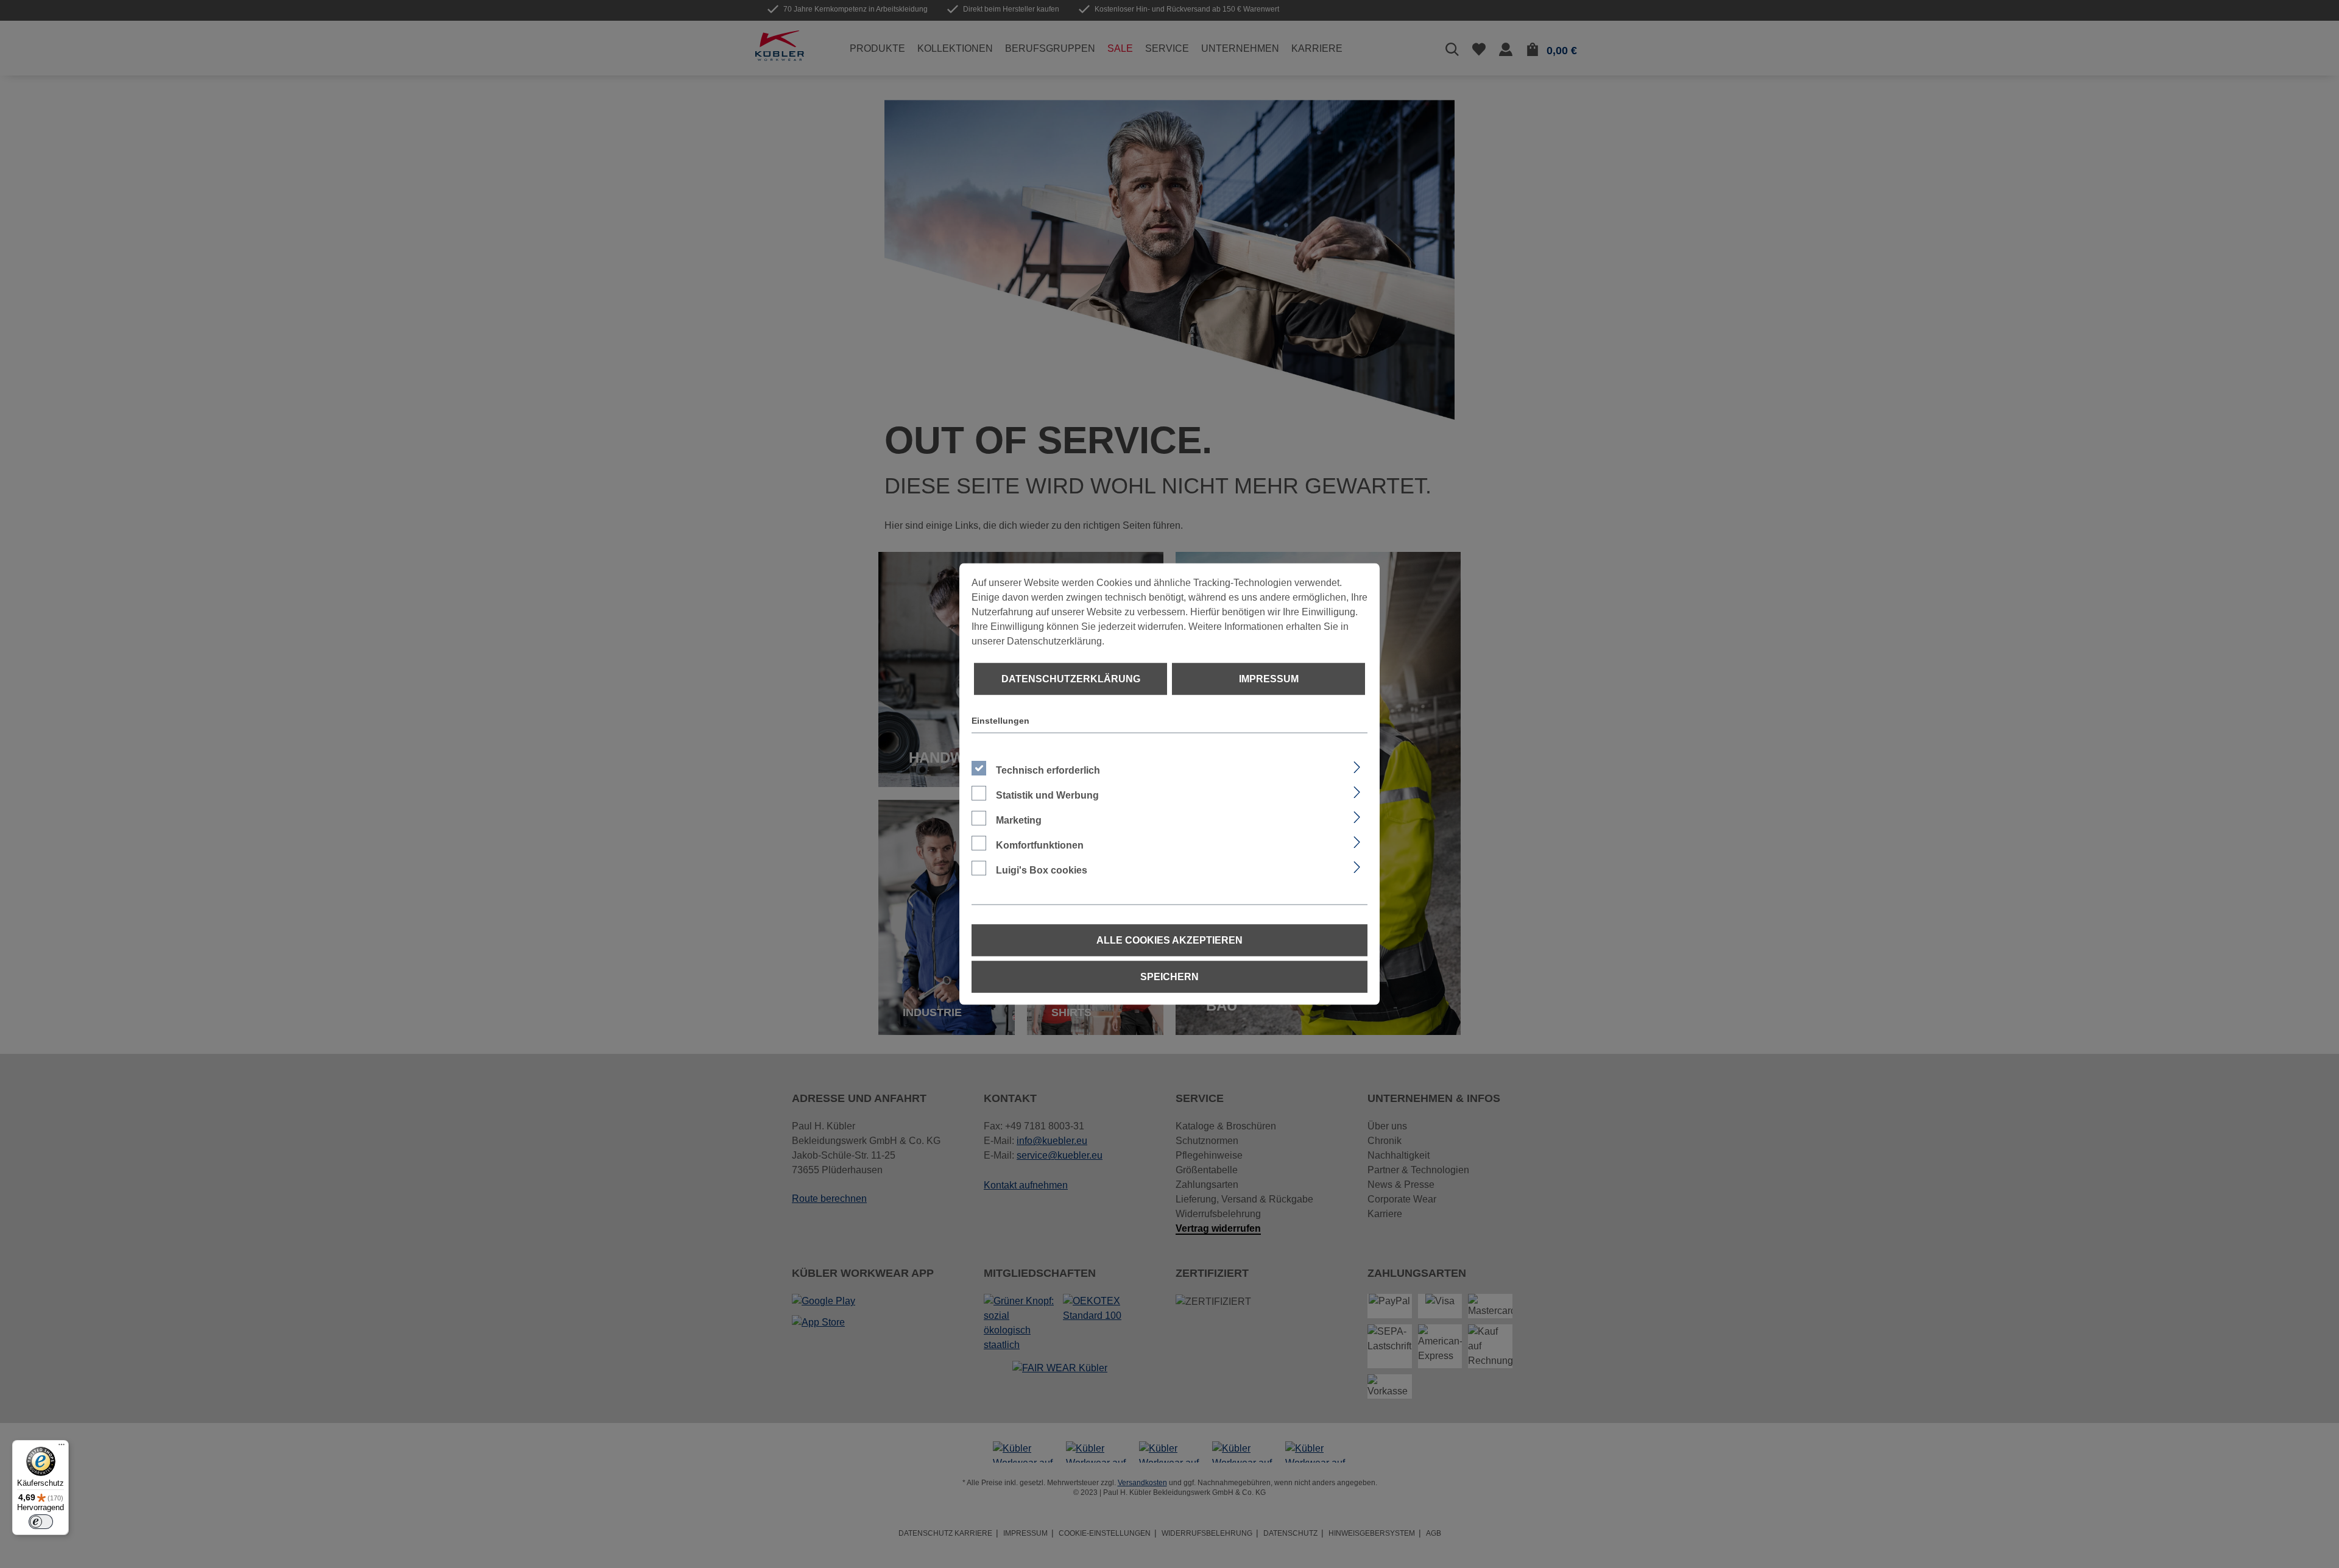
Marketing (1019, 820)
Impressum (1269, 679)
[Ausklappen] (1357, 766)
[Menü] (62, 1447)
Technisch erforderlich (1048, 770)
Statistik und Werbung (1047, 795)
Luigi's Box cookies (1042, 870)
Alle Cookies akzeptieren (1169, 940)
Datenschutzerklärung (1071, 679)
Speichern (1169, 977)
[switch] (41, 1522)
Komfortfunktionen (1040, 845)
